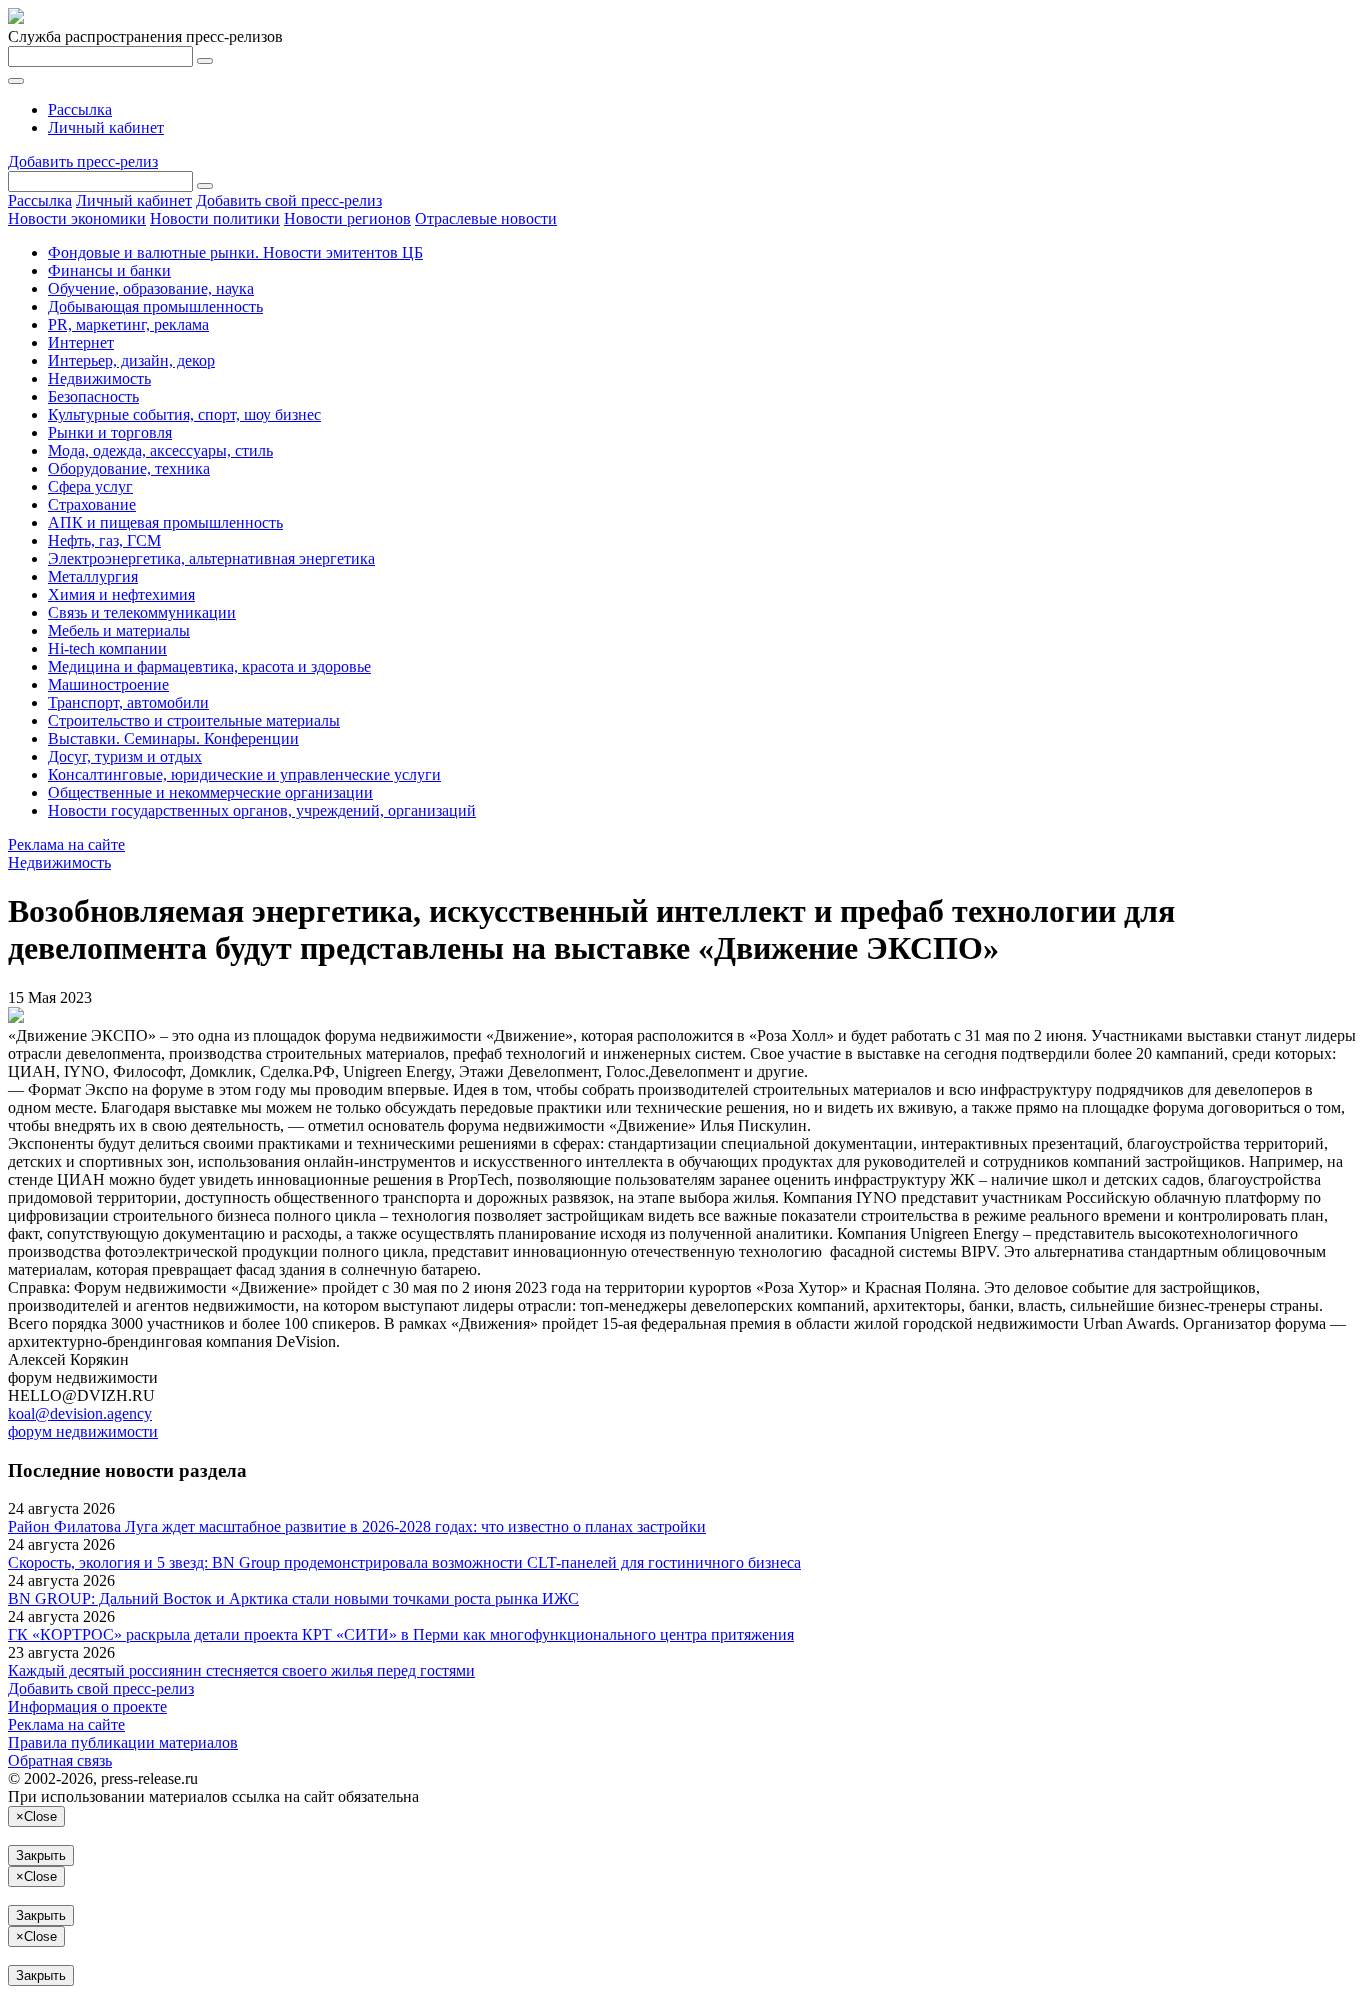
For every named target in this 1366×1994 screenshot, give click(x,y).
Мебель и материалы (119, 630)
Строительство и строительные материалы (194, 720)
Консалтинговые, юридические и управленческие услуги (244, 774)
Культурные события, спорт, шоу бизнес (184, 414)
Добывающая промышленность (155, 306)
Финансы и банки (109, 270)
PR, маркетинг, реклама (128, 324)
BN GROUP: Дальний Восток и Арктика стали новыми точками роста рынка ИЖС (293, 1598)
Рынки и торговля (110, 432)
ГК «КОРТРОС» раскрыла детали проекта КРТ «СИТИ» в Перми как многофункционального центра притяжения (401, 1634)
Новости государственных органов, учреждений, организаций (262, 810)
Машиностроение (108, 684)
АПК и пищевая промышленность (165, 522)
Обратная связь (60, 1760)
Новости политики (215, 218)
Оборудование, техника (129, 468)
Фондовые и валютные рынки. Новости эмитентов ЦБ (235, 252)
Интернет (81, 342)
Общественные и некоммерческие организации (210, 792)
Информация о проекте (87, 1706)
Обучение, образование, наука (151, 288)
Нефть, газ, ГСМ (104, 540)
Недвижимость (99, 378)
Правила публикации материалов (123, 1742)
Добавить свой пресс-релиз (289, 200)
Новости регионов (347, 218)
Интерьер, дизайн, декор (131, 360)
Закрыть (41, 1855)
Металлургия (93, 576)
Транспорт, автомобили (128, 702)
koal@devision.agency (80, 1413)
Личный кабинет (106, 127)
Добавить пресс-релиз (83, 161)
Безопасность (93, 396)
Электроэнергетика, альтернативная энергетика (211, 558)
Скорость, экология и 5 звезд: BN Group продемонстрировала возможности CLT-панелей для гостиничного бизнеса (404, 1562)
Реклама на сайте (66, 844)
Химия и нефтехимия (121, 594)
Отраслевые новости (486, 218)
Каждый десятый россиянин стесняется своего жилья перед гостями (241, 1670)
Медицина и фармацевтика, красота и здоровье (209, 666)
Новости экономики (77, 218)
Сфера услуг (90, 486)
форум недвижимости (83, 1431)
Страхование (92, 504)
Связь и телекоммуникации (142, 612)
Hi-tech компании (107, 648)
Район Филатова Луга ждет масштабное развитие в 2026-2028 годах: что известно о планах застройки (357, 1526)
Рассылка (80, 109)
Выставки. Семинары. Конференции (173, 738)
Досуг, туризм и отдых (125, 756)
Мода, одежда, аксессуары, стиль (160, 450)
